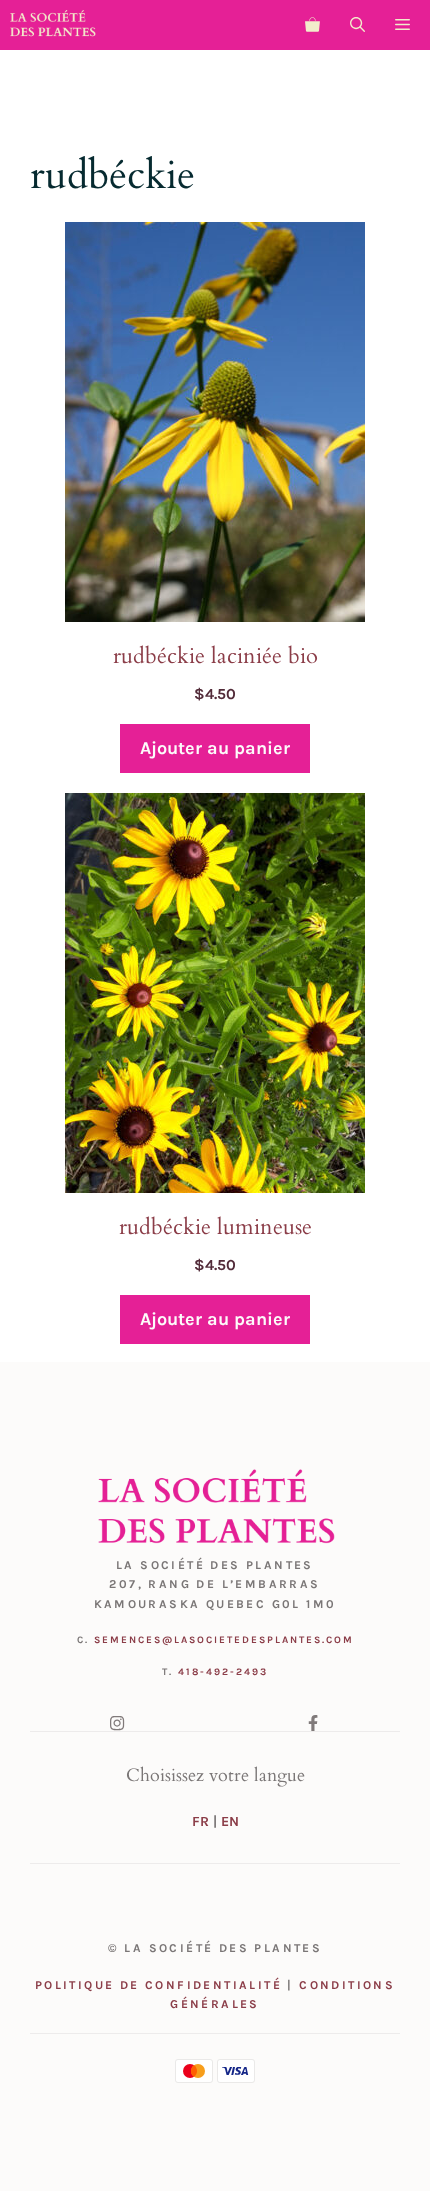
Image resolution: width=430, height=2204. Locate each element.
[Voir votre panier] (312, 25)
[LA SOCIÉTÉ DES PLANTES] (53, 25)
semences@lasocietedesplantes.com (224, 1640)
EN (230, 1821)
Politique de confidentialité (158, 1985)
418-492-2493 (223, 1672)
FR (200, 1821)
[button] (357, 25)
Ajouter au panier (215, 748)
